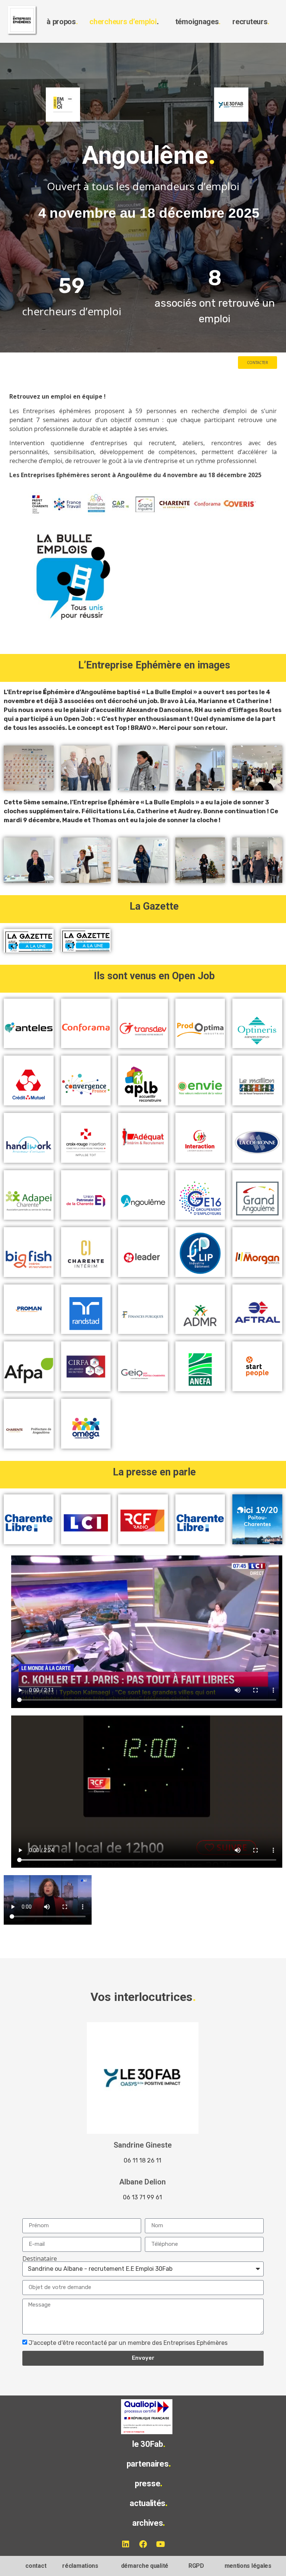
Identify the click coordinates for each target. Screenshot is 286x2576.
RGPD (196, 2566)
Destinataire (40, 2259)
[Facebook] (143, 2544)
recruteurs (251, 22)
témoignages (198, 22)
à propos (62, 22)
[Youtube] (161, 2544)
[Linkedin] (125, 2544)
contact (36, 2566)
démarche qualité (145, 2566)
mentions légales (248, 2566)
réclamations (80, 2566)
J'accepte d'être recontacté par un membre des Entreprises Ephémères (128, 2343)
